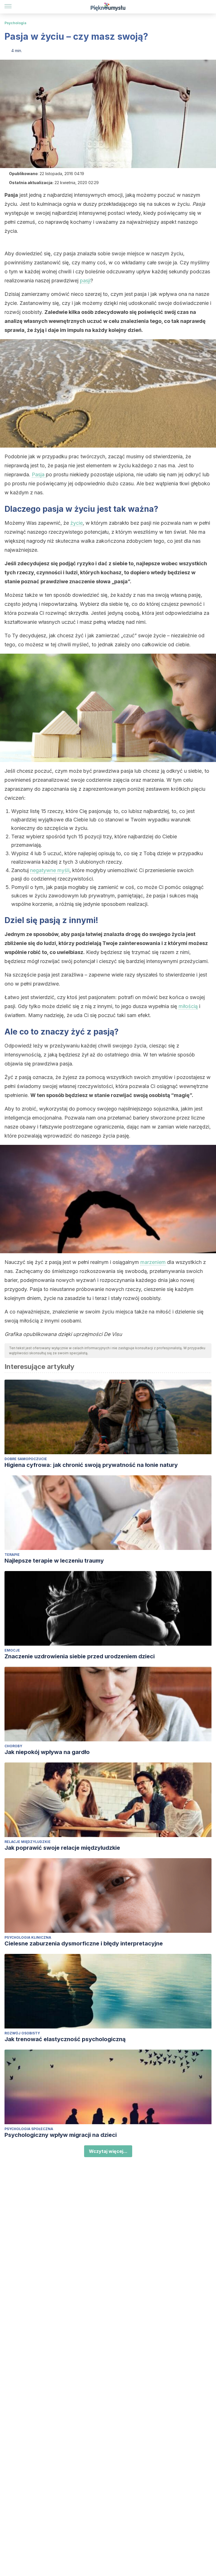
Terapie (12, 1555)
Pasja (39, 474)
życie (76, 523)
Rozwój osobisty (22, 2033)
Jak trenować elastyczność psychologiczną (65, 2039)
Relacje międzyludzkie (28, 1842)
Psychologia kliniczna (28, 1937)
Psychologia (15, 23)
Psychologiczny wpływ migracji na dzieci (61, 2135)
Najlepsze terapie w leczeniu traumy (54, 1561)
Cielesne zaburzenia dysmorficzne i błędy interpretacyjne (84, 1943)
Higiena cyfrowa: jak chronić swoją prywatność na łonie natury (91, 1465)
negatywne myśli (50, 870)
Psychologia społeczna (29, 2129)
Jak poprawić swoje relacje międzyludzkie (62, 1848)
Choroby (13, 1746)
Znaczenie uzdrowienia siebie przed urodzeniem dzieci (80, 1656)
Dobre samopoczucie (26, 1459)
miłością (188, 1006)
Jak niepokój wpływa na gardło (47, 1752)
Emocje (12, 1650)
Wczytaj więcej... (108, 2151)
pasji (85, 281)
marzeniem (153, 1262)
